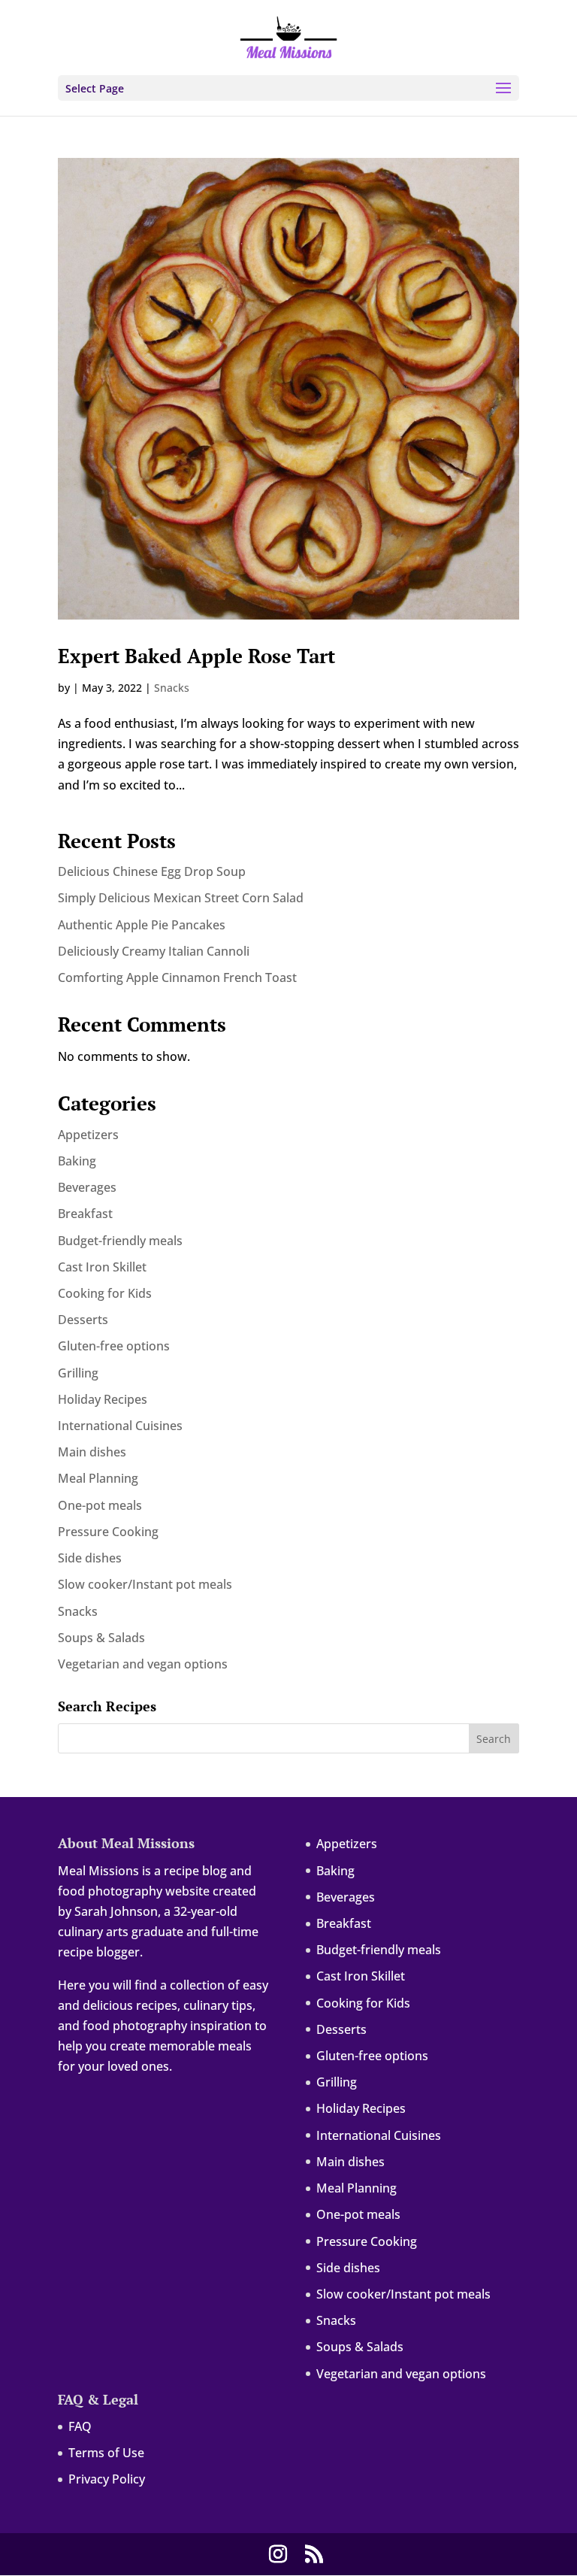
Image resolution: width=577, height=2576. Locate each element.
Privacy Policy (107, 2479)
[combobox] (288, 1738)
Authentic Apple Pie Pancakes (142, 925)
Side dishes (90, 1558)
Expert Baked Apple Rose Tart (196, 656)
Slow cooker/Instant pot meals (145, 1584)
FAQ (80, 2426)
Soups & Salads (101, 1638)
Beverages (87, 1187)
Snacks (172, 688)
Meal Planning (98, 1478)
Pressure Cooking (108, 1532)
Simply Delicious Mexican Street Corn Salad (181, 898)
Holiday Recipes (103, 1399)
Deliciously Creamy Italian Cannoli (154, 951)
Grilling (78, 1373)
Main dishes (92, 1452)
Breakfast (85, 1214)
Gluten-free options (114, 1346)
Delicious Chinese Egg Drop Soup (152, 871)
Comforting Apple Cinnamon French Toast (177, 977)
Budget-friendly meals (120, 1241)
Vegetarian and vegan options (143, 1664)
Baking (77, 1161)
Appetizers (88, 1135)
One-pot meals (100, 1505)
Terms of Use (106, 2453)
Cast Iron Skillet (102, 1267)
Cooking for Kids (105, 1293)
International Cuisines (120, 1426)
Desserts (83, 1320)
